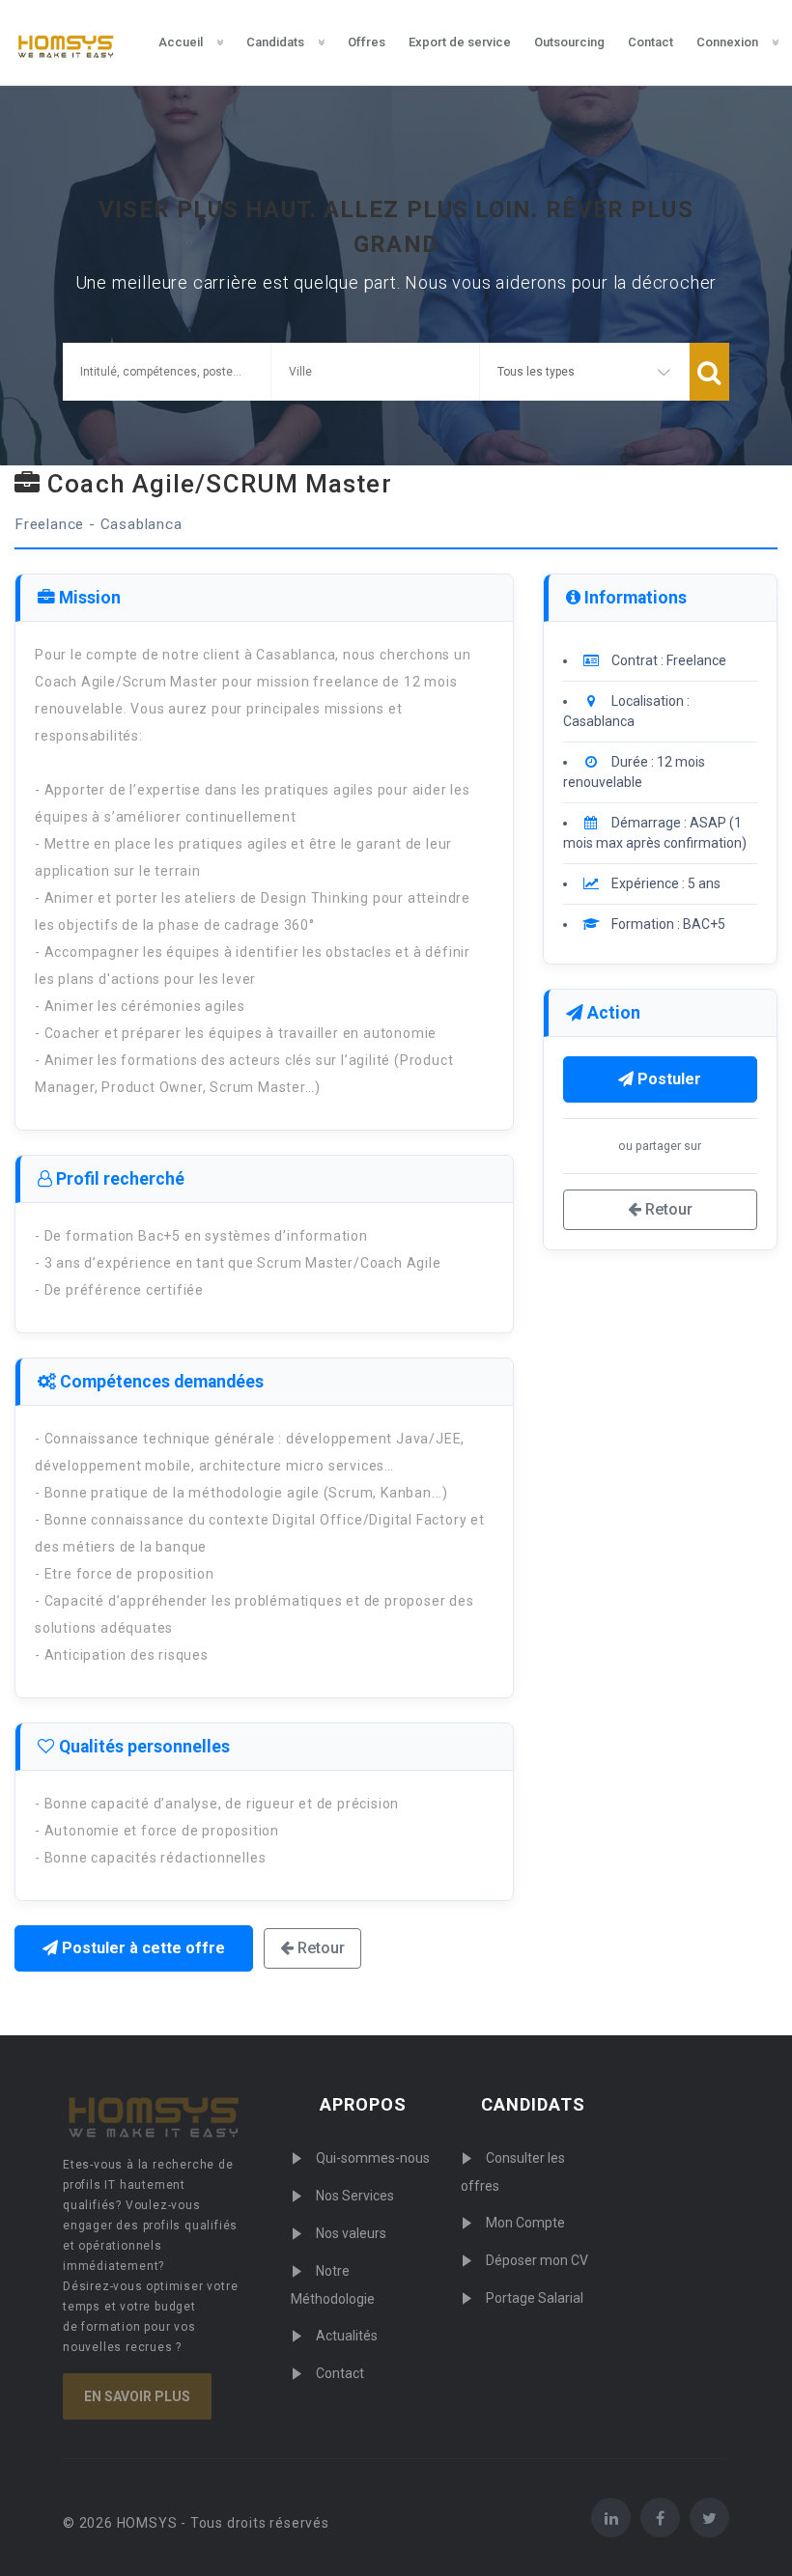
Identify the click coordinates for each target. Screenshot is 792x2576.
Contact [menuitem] (651, 42)
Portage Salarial (535, 2298)
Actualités (347, 2336)
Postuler (667, 1079)
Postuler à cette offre (141, 1948)
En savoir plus (137, 2396)
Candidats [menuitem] (275, 42)
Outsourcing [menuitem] (569, 42)
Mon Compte (525, 2223)
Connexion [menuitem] (727, 42)
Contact (340, 2373)
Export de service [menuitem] (460, 42)
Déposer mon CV (537, 2260)
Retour (319, 1948)
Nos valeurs (351, 2233)
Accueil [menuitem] (181, 42)
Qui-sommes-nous (373, 2158)
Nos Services (355, 2196)
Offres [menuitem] (367, 42)
